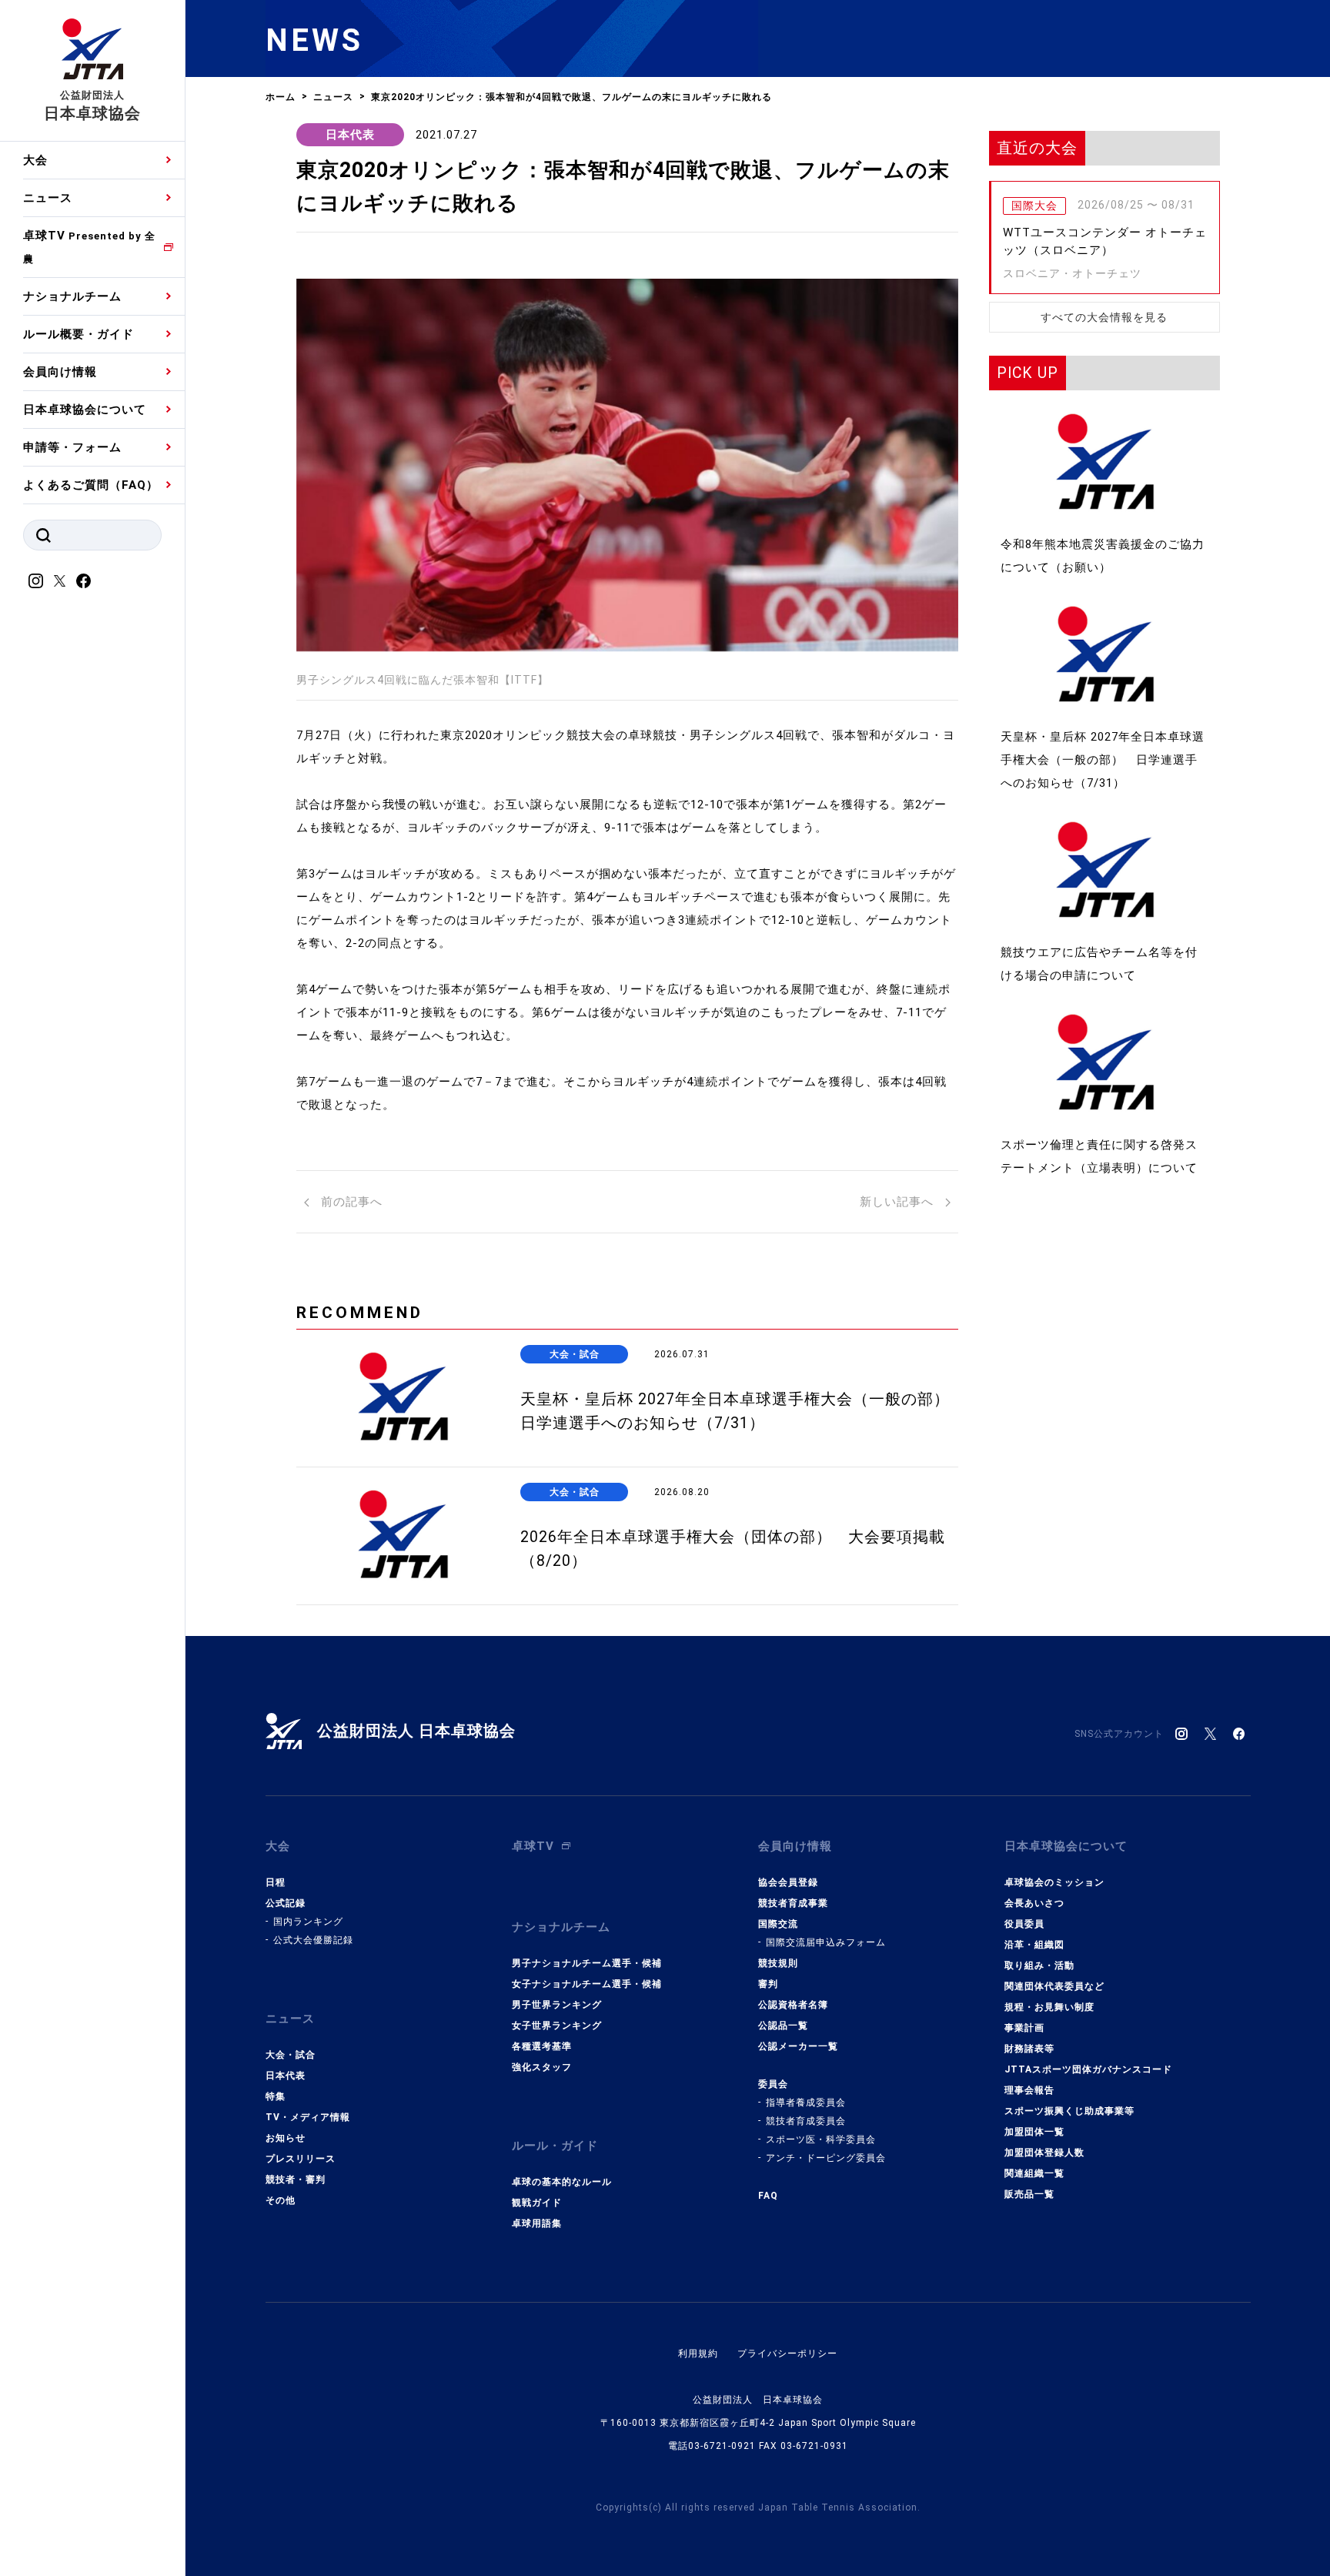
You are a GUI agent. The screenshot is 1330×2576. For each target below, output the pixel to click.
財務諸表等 (1029, 2049)
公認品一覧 (783, 2026)
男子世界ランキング (557, 2005)
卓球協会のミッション (1054, 1882)
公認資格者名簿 (793, 2005)
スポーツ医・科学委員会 (821, 2139)
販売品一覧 (1029, 2194)
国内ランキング (308, 1922)
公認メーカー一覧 (798, 2046)
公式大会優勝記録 (313, 1940)
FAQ (768, 2196)
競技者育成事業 (793, 1903)
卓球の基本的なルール (562, 2182)
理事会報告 (1029, 2090)
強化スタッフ (542, 2067)
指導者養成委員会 (806, 2103)
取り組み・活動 (1039, 1965)
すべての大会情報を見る (1104, 317)
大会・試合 (291, 2055)
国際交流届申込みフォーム (826, 1942)
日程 (276, 1882)
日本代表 (350, 135)
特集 (276, 2096)
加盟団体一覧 (1034, 2132)
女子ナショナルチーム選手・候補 (587, 1984)
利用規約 (698, 2354)
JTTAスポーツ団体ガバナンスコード (1088, 2069)
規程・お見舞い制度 (1049, 2007)
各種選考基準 (542, 2046)
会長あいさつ (1034, 1903)
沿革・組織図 (1034, 1945)
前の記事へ (350, 1202)
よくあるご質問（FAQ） (91, 485)
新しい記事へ (899, 1202)
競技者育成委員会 (806, 2121)
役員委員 (1024, 1924)
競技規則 (778, 1963)
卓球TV (89, 247)
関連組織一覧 (1034, 2173)
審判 (768, 1984)
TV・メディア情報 (308, 2117)
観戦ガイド (537, 2203)
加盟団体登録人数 (1044, 2153)
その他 (281, 2200)
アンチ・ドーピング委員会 (826, 2158)
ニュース (48, 198)
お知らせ (286, 2138)
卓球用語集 (537, 2223)
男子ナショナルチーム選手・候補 (587, 1963)
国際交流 (778, 1924)
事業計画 (1024, 2028)
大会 (35, 160)
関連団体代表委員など (1054, 1986)
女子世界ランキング (557, 2026)
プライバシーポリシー (787, 2354)
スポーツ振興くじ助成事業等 (1069, 2111)
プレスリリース (301, 2159)
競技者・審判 (296, 2180)
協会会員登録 (788, 1882)
